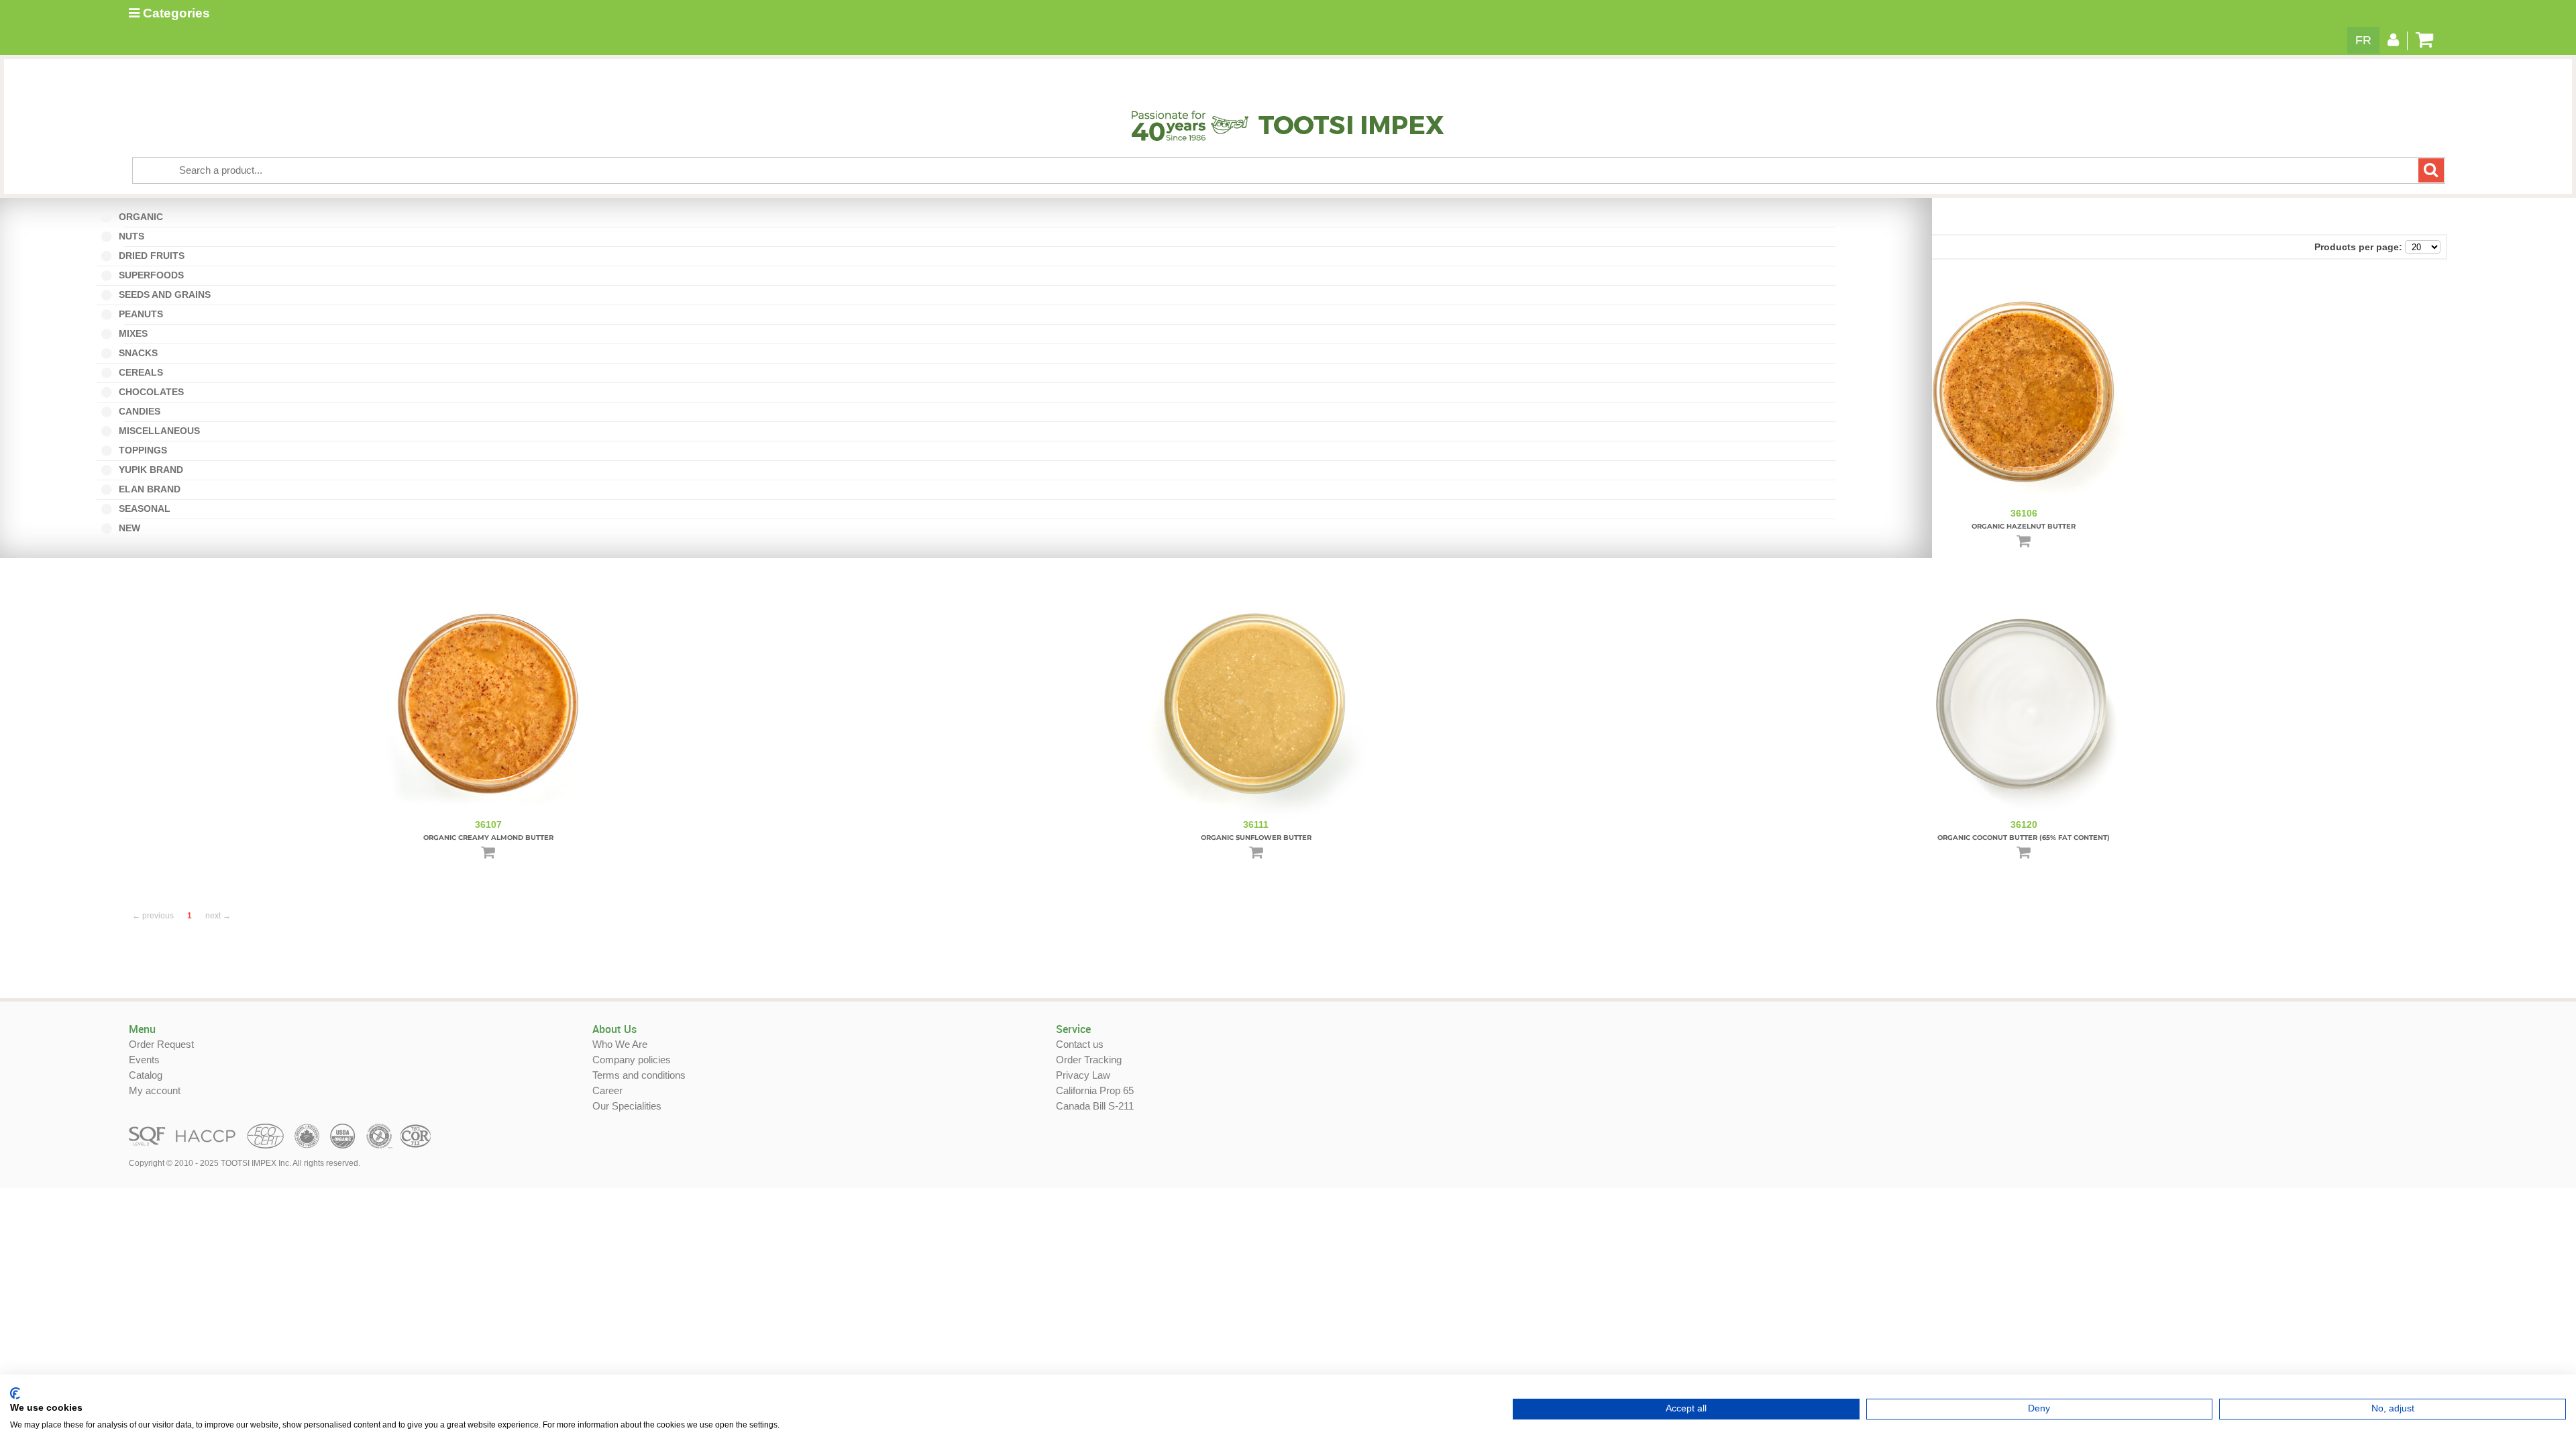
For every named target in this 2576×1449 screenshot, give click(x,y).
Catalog (146, 1075)
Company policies (632, 1060)
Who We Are (620, 1044)
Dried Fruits (150, 256)
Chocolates (150, 392)
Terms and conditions (639, 1075)
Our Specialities (627, 1106)
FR (2363, 40)
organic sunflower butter (1256, 838)
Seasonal (148, 508)
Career (607, 1090)
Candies (143, 411)
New (132, 528)
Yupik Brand (150, 470)
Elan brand (148, 489)
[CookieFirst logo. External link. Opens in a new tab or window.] (15, 1393)
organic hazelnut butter (2024, 526)
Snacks (137, 353)
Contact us (1080, 1044)
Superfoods (150, 275)
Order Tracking (1089, 1060)
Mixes (136, 333)
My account (155, 1090)
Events (144, 1060)
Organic (144, 217)
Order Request (161, 1044)
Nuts (135, 236)
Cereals (140, 372)
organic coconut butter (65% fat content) (2024, 838)
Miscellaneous (162, 431)
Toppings (142, 450)
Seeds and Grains (163, 294)
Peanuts (144, 314)
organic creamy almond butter (488, 838)
